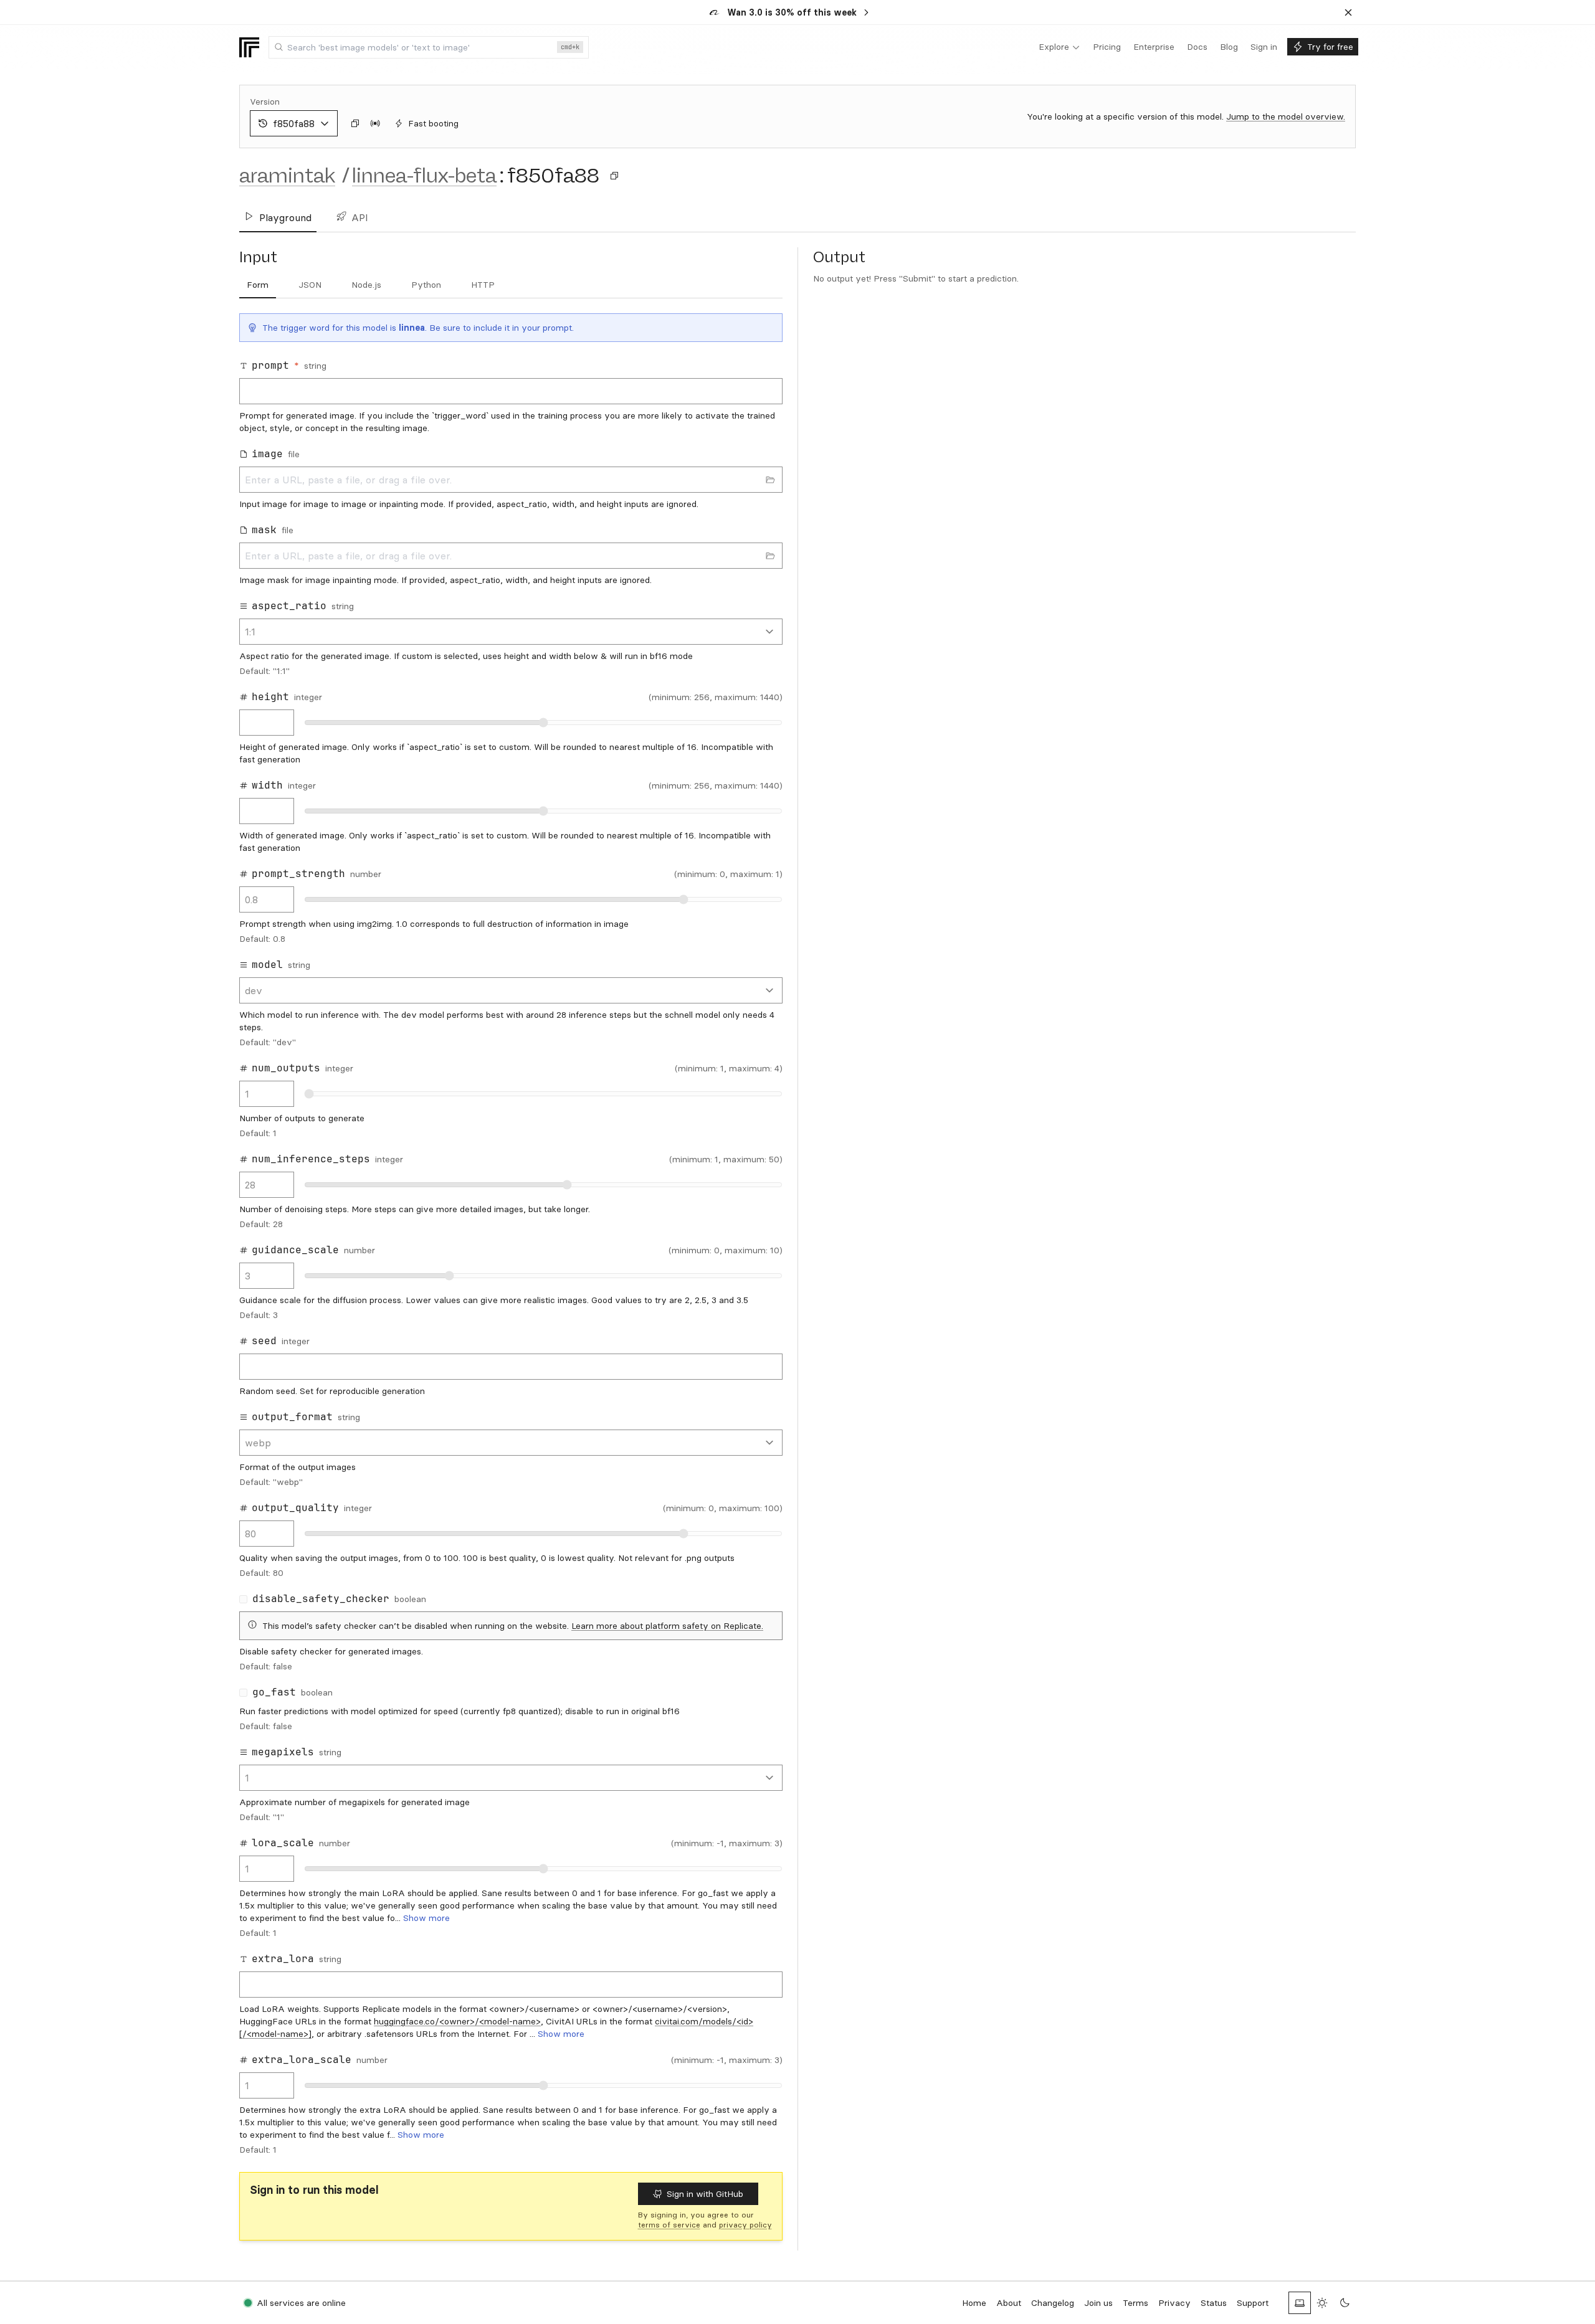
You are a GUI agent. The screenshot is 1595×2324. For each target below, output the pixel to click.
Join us (1098, 2303)
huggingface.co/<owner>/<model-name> (457, 2021)
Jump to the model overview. (1286, 116)
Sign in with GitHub (705, 2194)
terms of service (669, 2225)
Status (1214, 2303)
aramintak (287, 176)
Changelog (1053, 2303)
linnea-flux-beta (424, 176)
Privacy (1174, 2303)
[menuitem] (1059, 47)
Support (1253, 2303)
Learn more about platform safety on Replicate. (667, 1626)
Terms (1136, 2303)
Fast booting (433, 123)
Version (265, 102)
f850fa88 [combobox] (294, 123)
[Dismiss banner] (1348, 12)
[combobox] (429, 47)
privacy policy (745, 2225)
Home (974, 2303)
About (1009, 2303)
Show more (426, 1918)
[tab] (258, 285)
